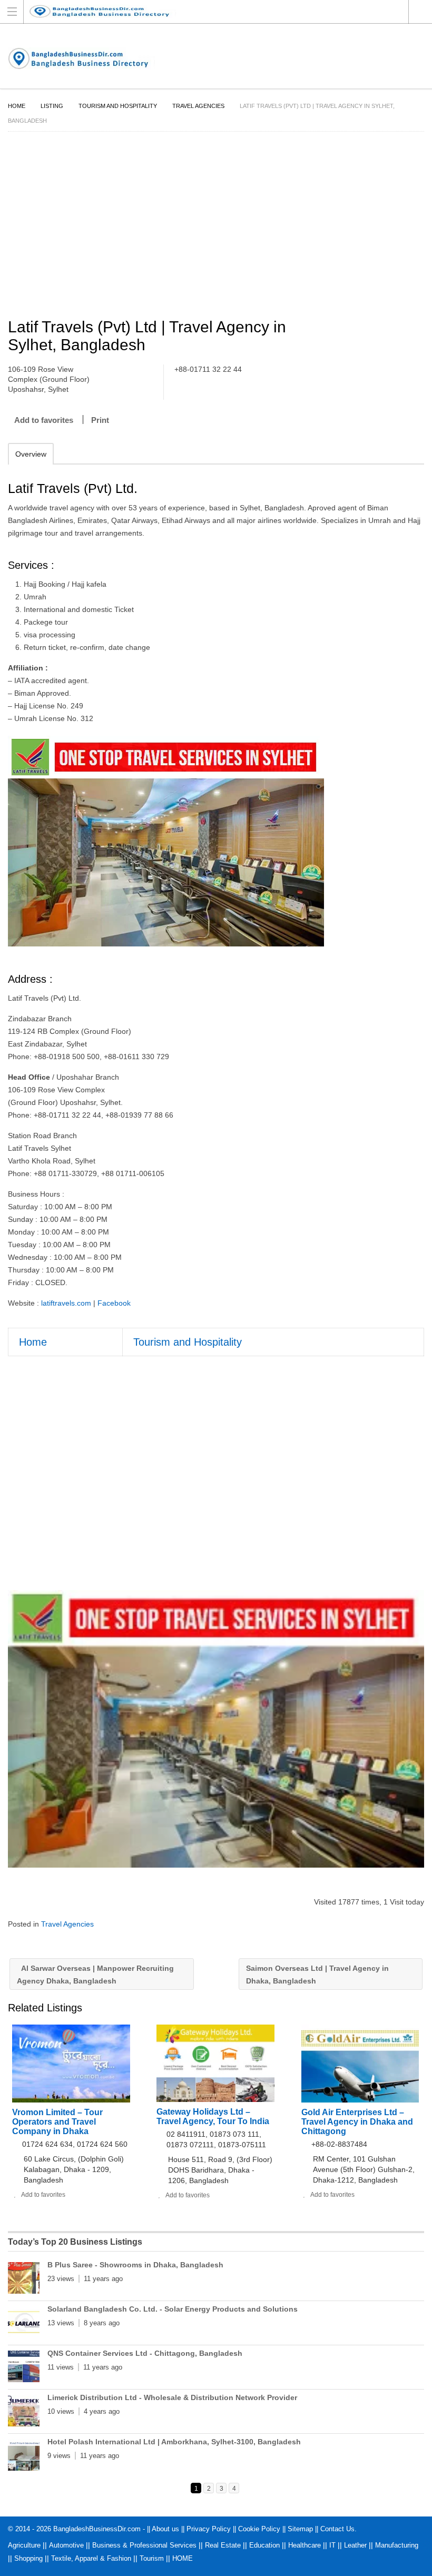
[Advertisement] (216, 226)
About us (165, 2529)
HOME (183, 2558)
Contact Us (337, 2529)
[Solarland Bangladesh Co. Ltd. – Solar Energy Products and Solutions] (24, 2324)
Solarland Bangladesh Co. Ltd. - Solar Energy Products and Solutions (173, 2309)
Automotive (66, 2545)
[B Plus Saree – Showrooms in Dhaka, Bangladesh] (24, 2280)
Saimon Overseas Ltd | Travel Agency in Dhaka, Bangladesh (317, 1975)
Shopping (28, 2558)
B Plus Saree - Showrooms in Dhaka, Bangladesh (135, 2265)
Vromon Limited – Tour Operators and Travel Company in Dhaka (57, 2122)
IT (332, 2545)
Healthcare (305, 2545)
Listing (52, 106)
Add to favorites (44, 420)
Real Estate (223, 2545)
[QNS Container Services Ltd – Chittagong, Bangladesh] (24, 2368)
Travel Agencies (198, 106)
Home (17, 106)
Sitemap (300, 2529)
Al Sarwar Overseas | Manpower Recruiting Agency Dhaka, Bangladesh (95, 1975)
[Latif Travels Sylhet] (216, 1729)
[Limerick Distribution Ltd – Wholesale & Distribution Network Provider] (24, 2413)
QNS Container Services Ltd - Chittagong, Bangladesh (145, 2353)
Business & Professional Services (144, 2545)
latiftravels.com (66, 1303)
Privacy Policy (209, 2529)
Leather (355, 2545)
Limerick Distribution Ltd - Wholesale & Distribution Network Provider (172, 2397)
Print (100, 420)
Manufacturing (397, 2545)
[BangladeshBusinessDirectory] (206, 11)
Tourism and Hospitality (118, 106)
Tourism (152, 2558)
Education (264, 2545)
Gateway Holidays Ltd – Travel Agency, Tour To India (213, 2116)
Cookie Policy (259, 2529)
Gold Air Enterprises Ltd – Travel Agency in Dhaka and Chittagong (357, 2122)
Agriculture (24, 2545)
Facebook (114, 1303)
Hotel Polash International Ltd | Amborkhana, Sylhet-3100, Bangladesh (174, 2442)
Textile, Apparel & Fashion (91, 2558)
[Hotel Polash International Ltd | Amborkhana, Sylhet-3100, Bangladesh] (24, 2457)
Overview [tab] (31, 454)
